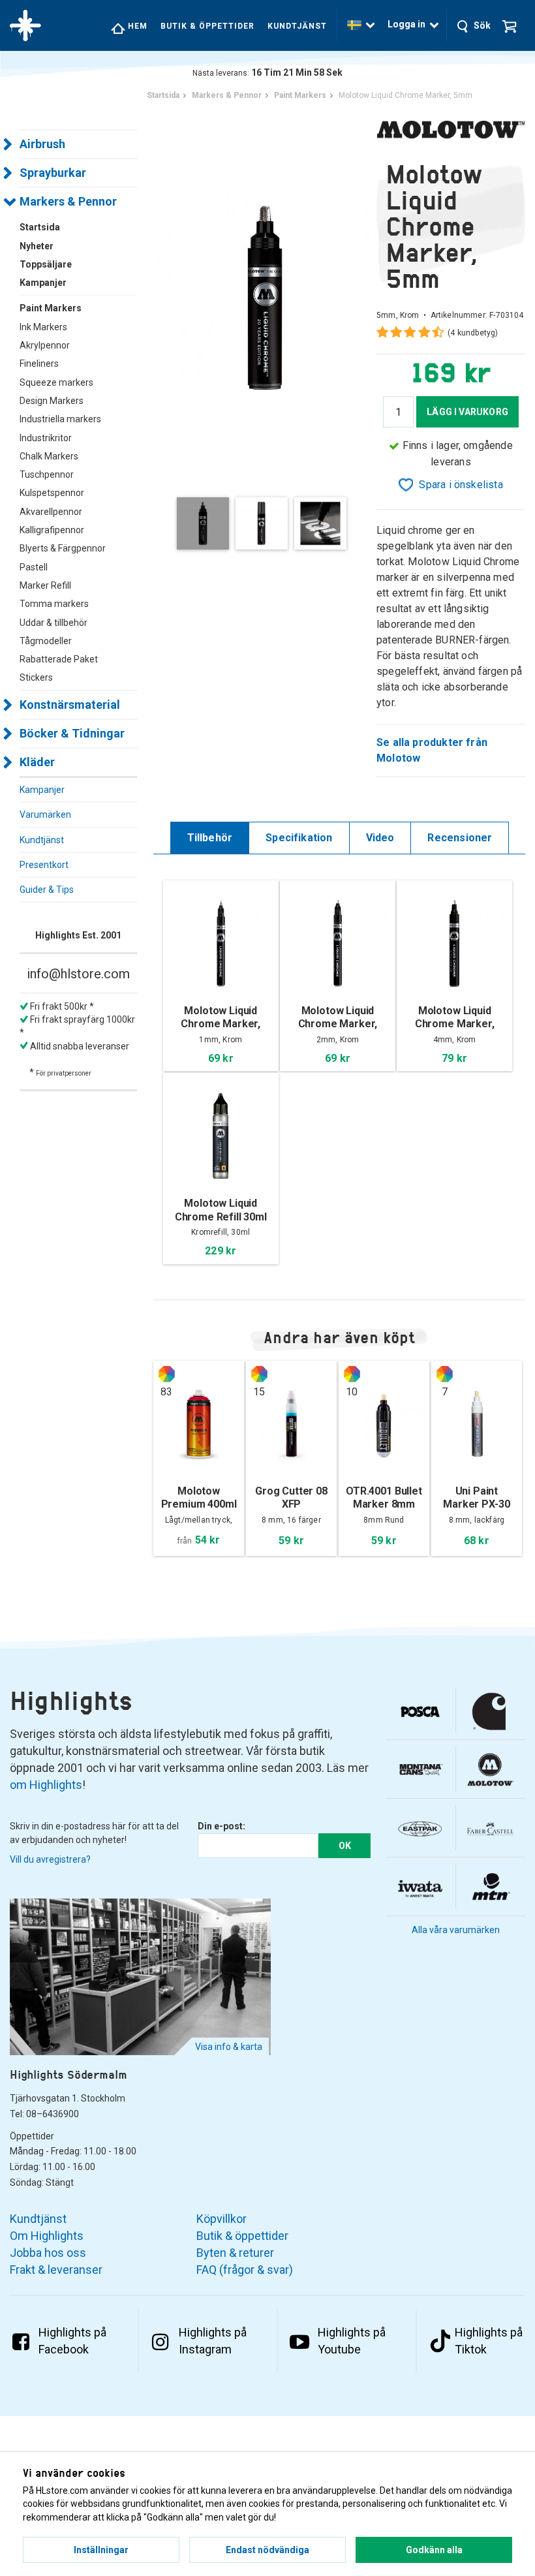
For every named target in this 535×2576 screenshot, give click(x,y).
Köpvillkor (222, 2219)
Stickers (36, 677)
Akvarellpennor (51, 512)
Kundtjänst (297, 26)
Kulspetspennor (52, 493)
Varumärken (45, 815)
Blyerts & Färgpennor (63, 548)
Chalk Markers (49, 456)
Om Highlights (47, 2236)
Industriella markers (60, 419)
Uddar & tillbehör (53, 623)
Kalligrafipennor (52, 530)
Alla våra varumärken (456, 1930)
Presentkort (44, 865)
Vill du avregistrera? (50, 1859)
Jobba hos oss (48, 2253)
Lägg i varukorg (467, 412)
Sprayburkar (53, 173)
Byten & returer (235, 2253)
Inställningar (101, 2550)
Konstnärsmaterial (70, 705)
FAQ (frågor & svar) (245, 2270)
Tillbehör (210, 838)
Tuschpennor (47, 474)
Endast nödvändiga (267, 2550)
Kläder (37, 762)
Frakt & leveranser (56, 2270)
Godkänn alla (434, 2550)
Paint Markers (51, 308)
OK (345, 1846)
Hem (136, 26)
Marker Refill (45, 585)
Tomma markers (54, 604)
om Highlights (46, 1785)
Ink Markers (43, 327)
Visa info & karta (229, 2047)
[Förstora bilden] (265, 297)
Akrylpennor (45, 345)
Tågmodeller (46, 641)
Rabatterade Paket (59, 659)
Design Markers (52, 401)
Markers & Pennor (68, 201)
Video (380, 838)
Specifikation (299, 838)
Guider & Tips (47, 890)
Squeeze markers (56, 382)
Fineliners (39, 364)
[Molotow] (451, 129)
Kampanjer (42, 790)
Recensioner (460, 838)
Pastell (34, 567)
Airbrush (42, 144)
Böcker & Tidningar (72, 733)
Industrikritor (46, 438)
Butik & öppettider (207, 26)
